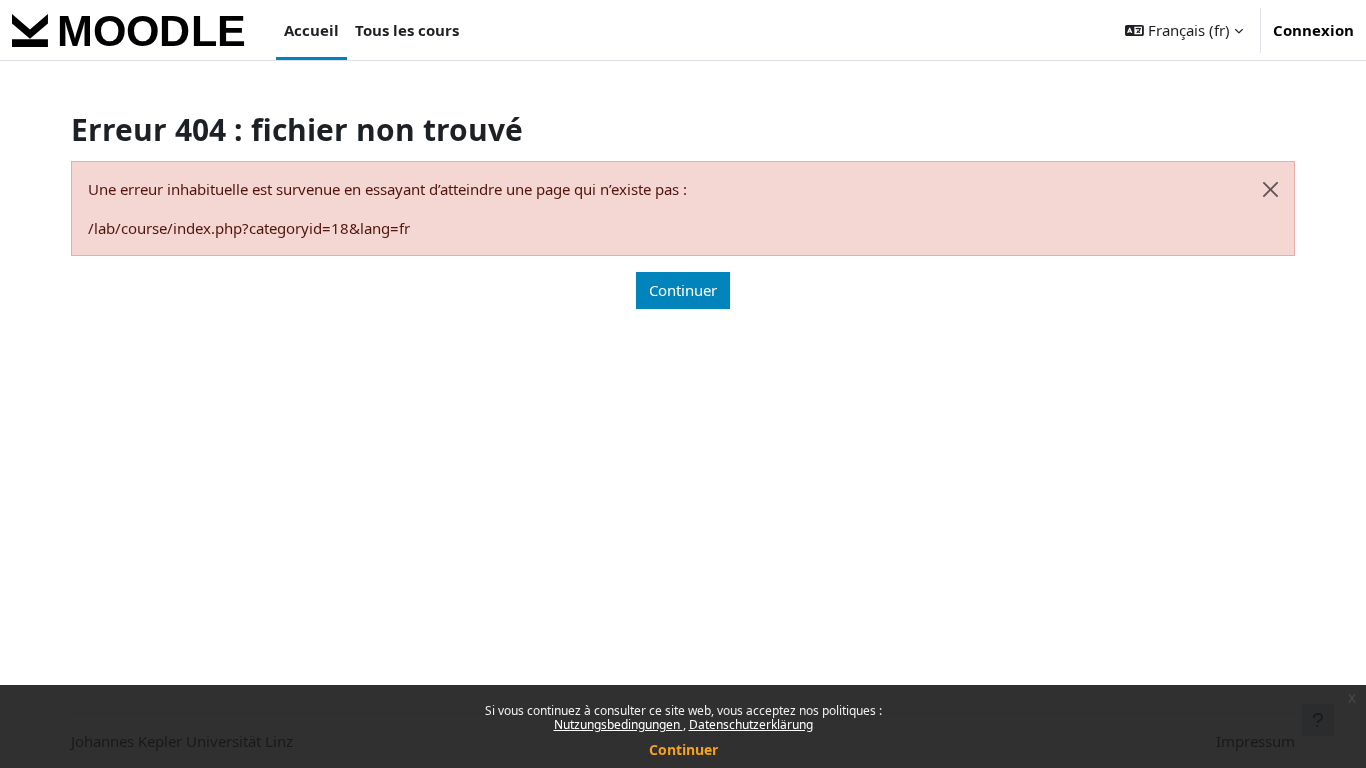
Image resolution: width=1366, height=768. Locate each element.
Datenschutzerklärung (751, 724)
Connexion (1313, 30)
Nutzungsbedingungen (618, 724)
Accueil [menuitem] (311, 30)
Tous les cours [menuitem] (407, 30)
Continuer (683, 749)
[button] (1184, 30)
